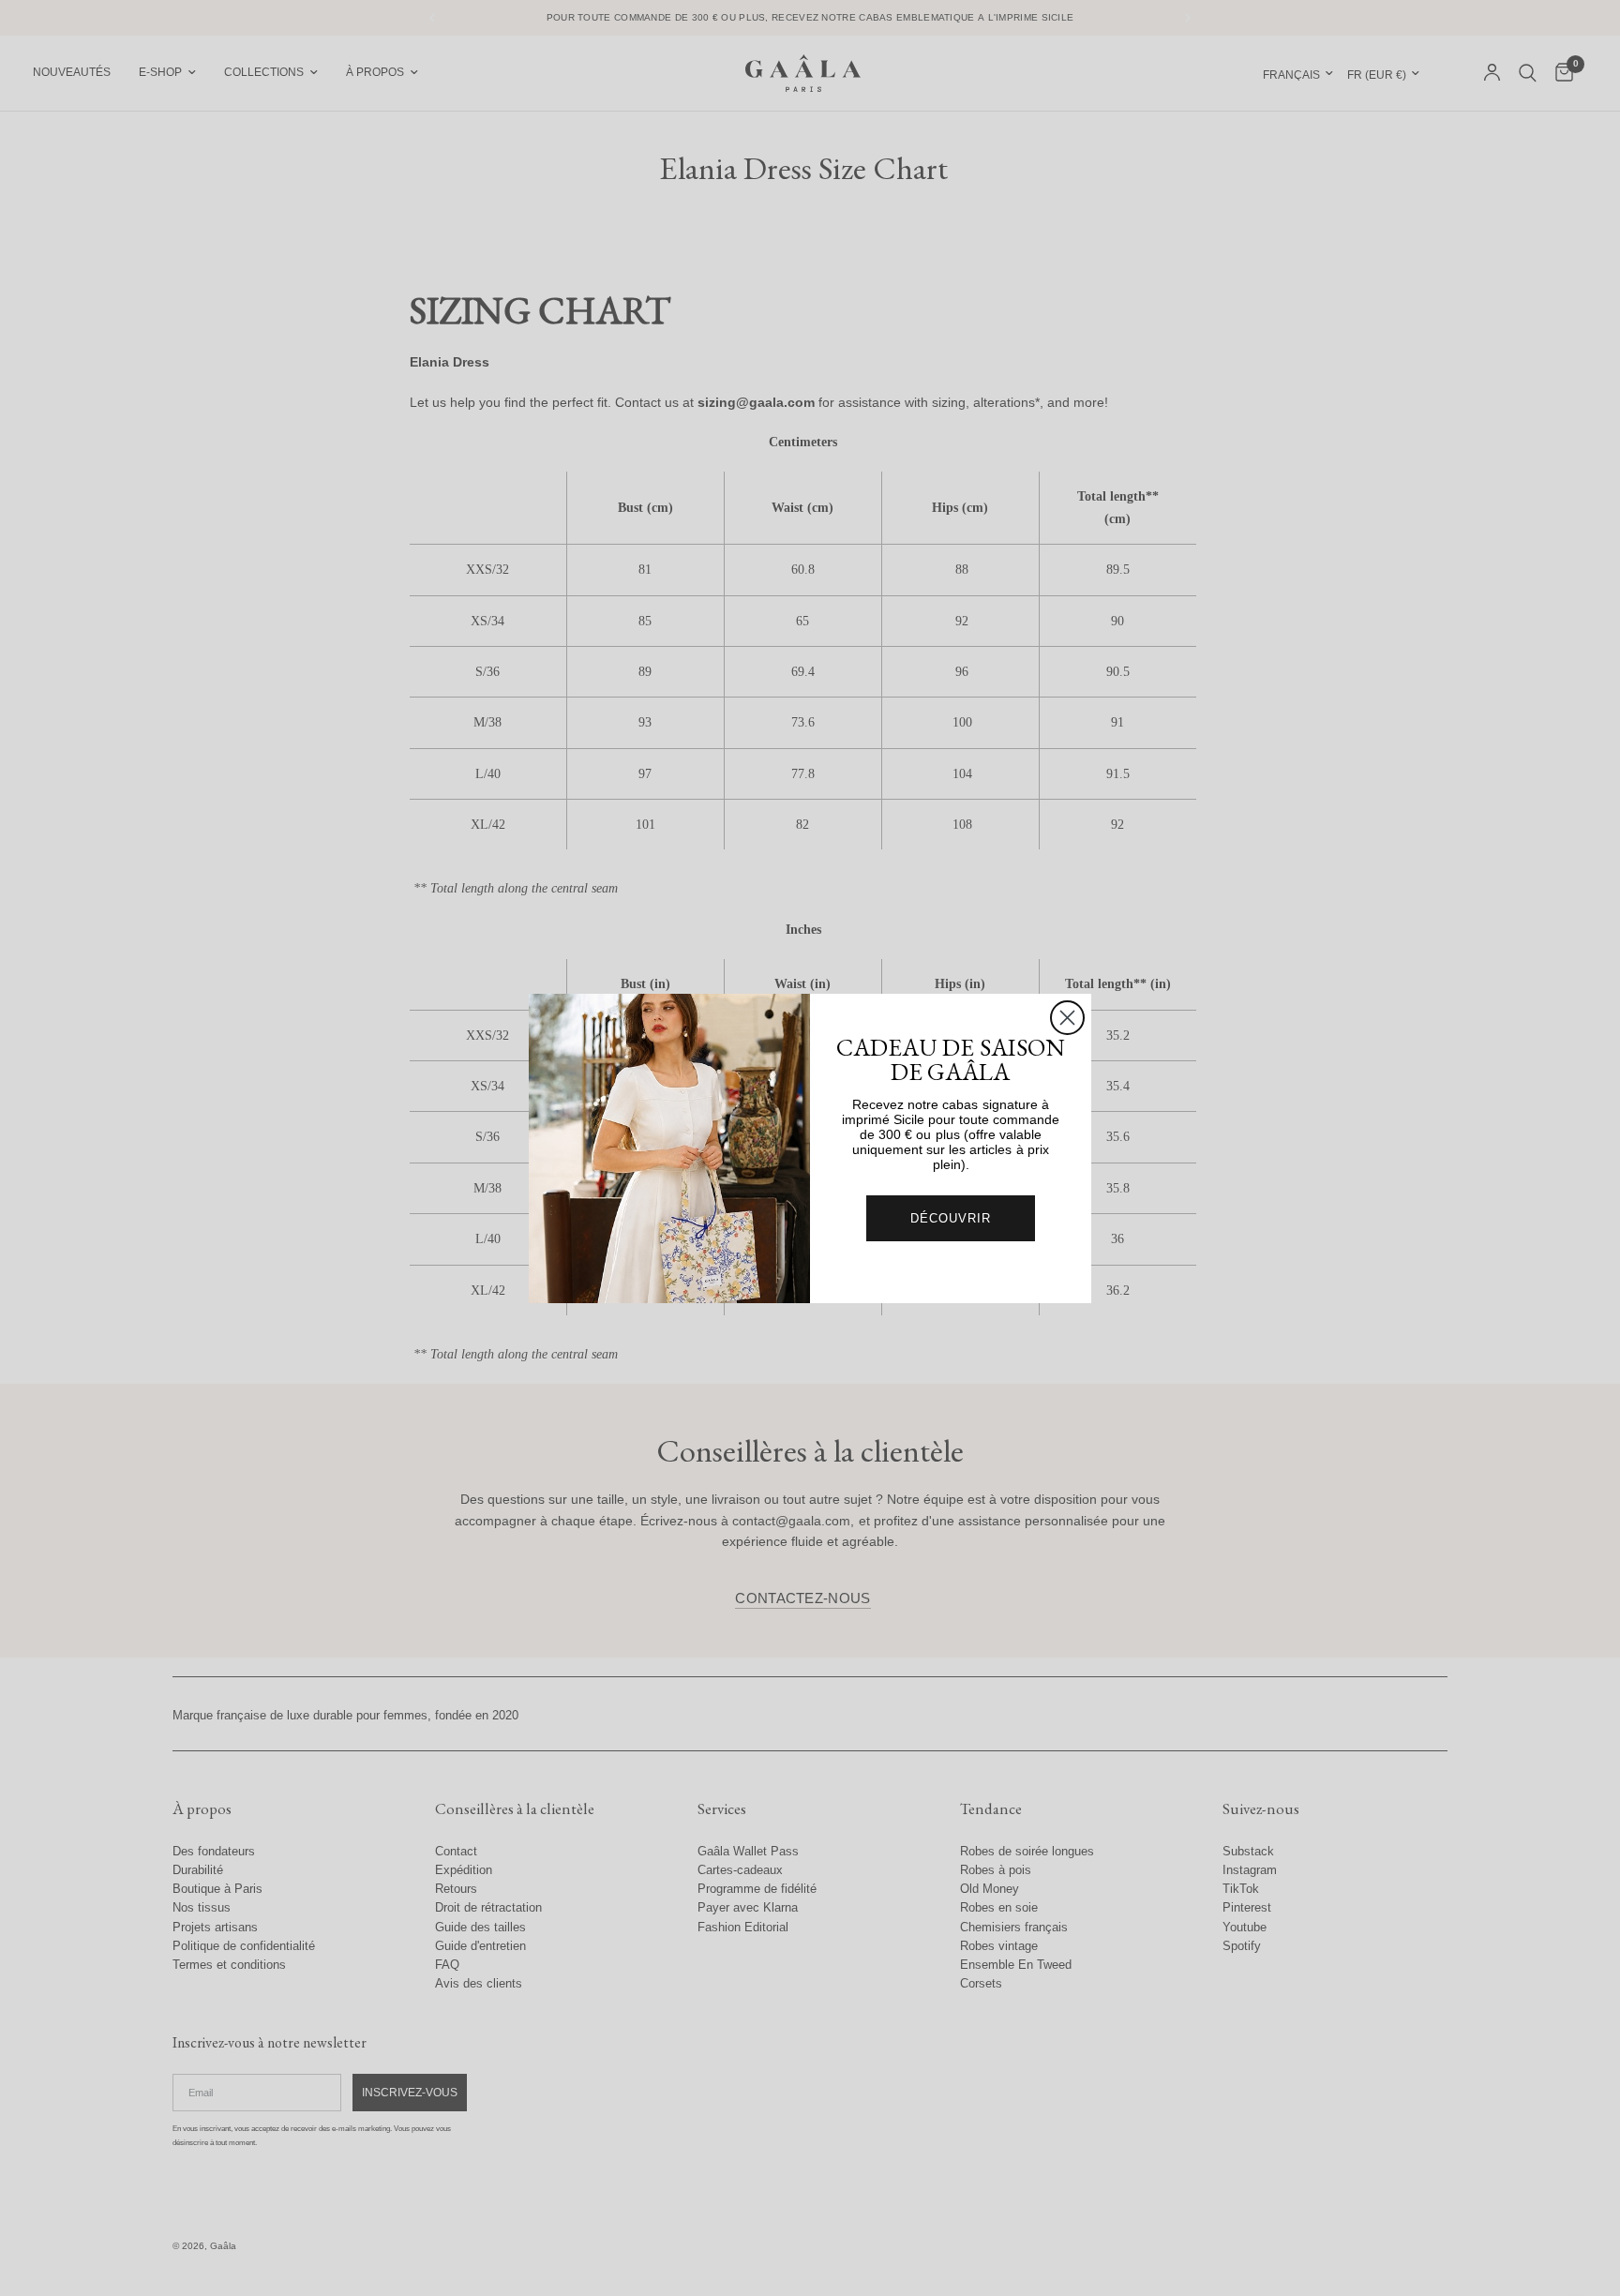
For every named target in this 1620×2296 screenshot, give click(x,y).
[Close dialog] (1067, 1018)
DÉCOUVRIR (951, 1218)
